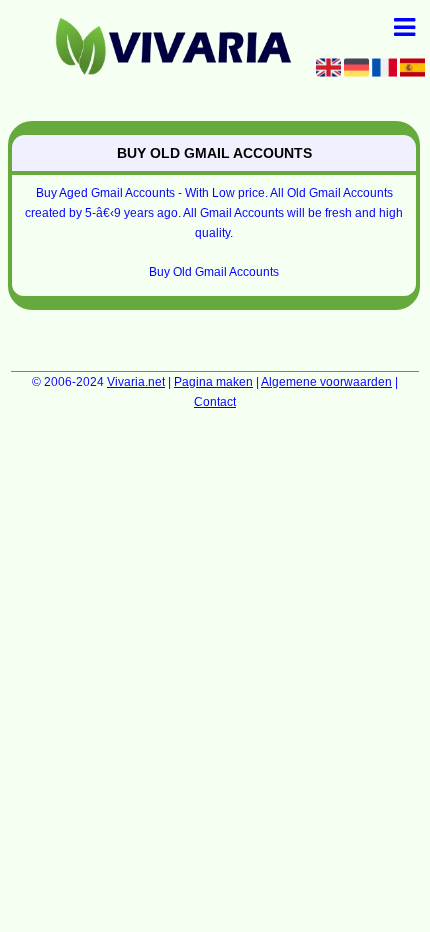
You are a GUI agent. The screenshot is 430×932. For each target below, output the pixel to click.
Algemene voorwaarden (326, 382)
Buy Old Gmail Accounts (214, 272)
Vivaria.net (136, 382)
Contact (215, 402)
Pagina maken (213, 382)
